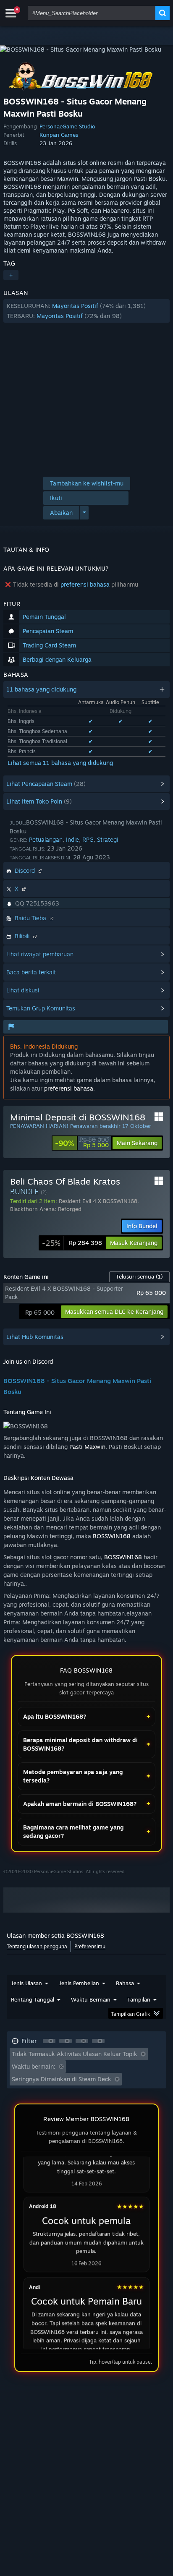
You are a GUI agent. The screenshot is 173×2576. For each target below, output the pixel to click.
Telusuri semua (139, 1276)
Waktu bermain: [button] (34, 2066)
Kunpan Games (59, 135)
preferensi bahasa (85, 584)
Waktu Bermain (91, 1999)
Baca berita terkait (31, 972)
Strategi (107, 839)
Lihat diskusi (23, 990)
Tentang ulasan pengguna (37, 1946)
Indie (72, 839)
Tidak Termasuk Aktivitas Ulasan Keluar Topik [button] (75, 2054)
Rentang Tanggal (33, 1999)
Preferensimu (90, 1946)
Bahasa (125, 1983)
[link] (82, 1143)
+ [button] (11, 275)
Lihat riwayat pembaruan (40, 954)
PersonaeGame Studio (67, 126)
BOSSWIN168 (112, 1536)
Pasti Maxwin (87, 1447)
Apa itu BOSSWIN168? (55, 1716)
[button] (86, 311)
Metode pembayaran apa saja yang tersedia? (73, 1776)
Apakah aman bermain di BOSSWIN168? (80, 1804)
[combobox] (92, 13)
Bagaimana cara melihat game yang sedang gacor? (73, 1831)
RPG (88, 839)
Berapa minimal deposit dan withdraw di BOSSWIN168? (80, 1744)
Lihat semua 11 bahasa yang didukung (60, 763)
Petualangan (46, 839)
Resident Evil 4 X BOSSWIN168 (98, 1201)
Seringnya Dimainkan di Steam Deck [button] (62, 2079)
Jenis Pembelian (79, 1983)
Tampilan (139, 1999)
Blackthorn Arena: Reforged (46, 1209)
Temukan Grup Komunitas (41, 1008)
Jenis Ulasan (26, 1983)
